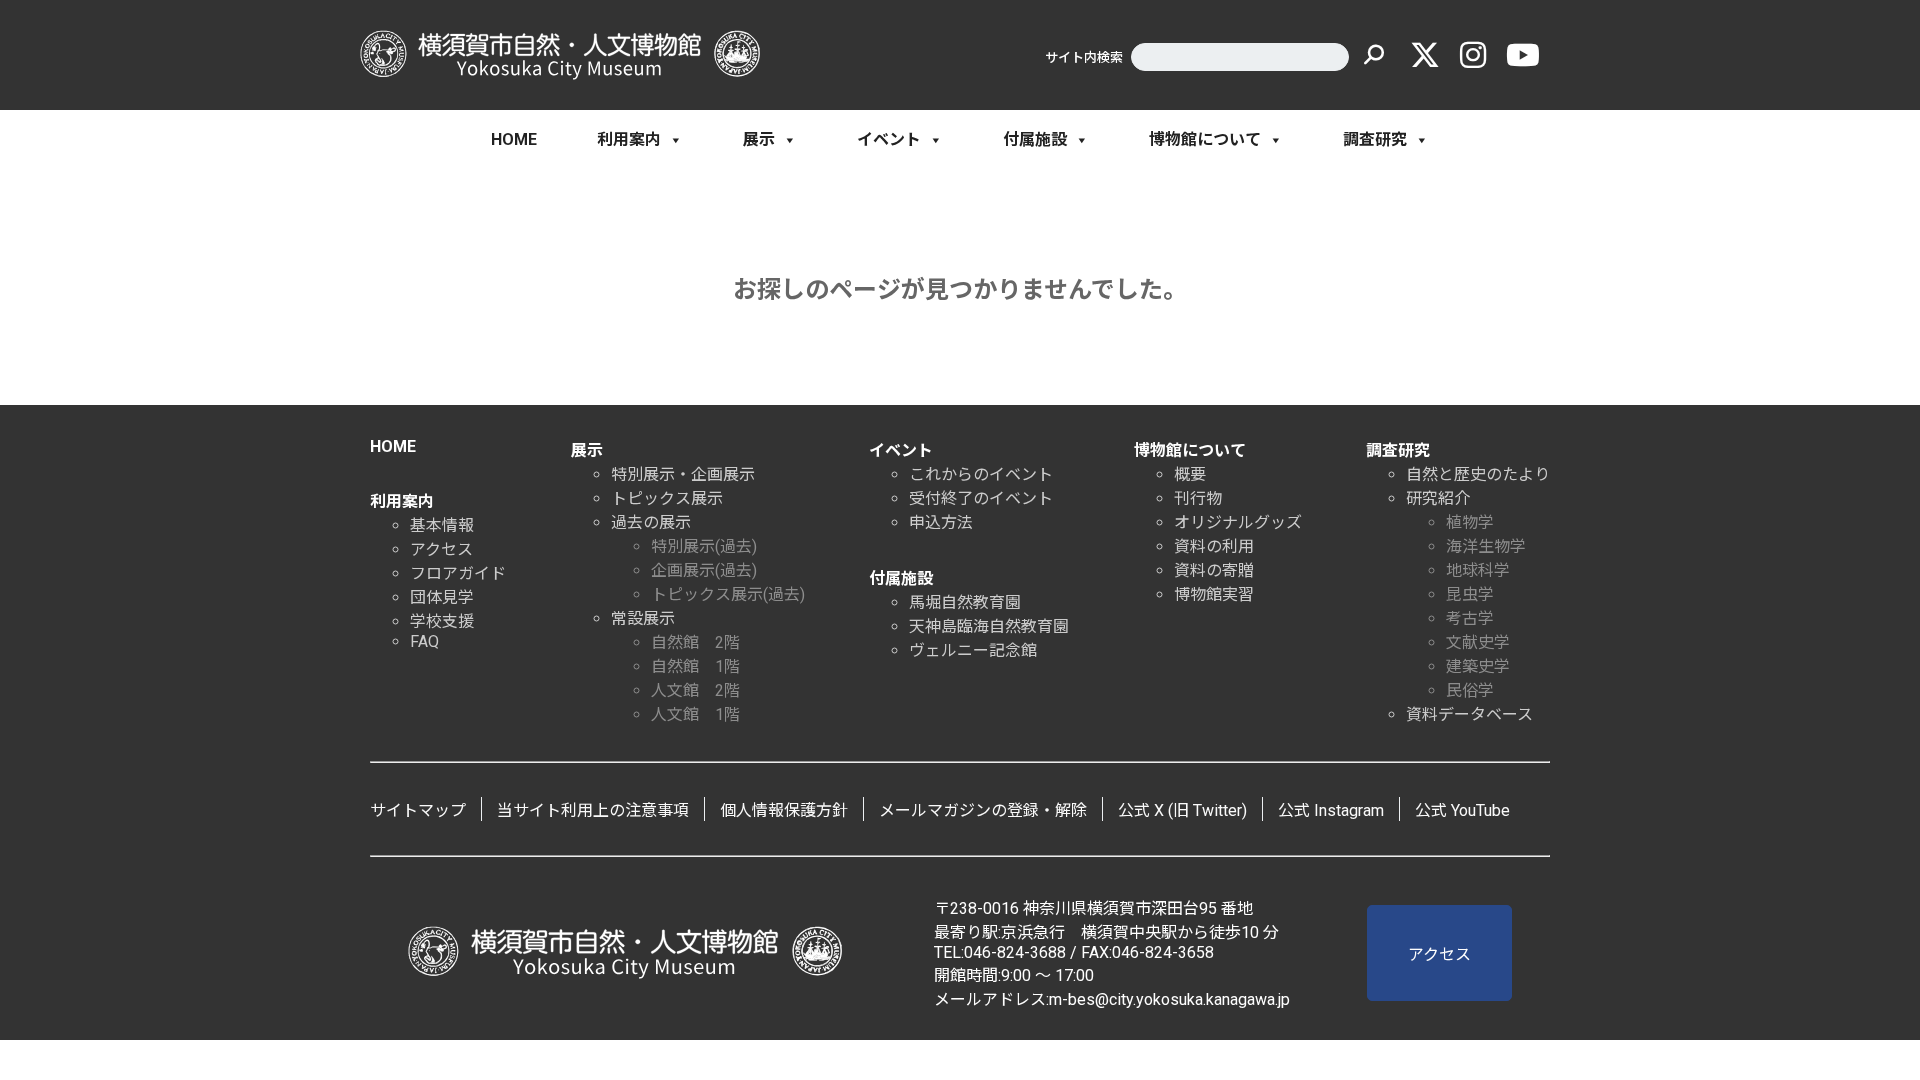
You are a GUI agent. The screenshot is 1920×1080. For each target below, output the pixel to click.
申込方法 (941, 522)
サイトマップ (418, 810)
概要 (1190, 474)
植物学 (1470, 522)
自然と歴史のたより (1478, 474)
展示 (759, 139)
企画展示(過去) (704, 570)
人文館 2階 (695, 690)
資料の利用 (1214, 546)
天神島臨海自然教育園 (989, 626)
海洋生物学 (1486, 546)
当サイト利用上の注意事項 (593, 810)
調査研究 (1375, 139)
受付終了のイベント (981, 498)
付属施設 (1035, 139)
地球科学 (1478, 570)
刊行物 (1198, 498)
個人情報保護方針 (784, 810)
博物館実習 (1214, 594)
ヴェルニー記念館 (973, 650)
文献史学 (1478, 642)
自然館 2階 (695, 642)
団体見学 (442, 597)
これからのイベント (981, 474)
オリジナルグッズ (1238, 522)
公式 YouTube (1462, 810)
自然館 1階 (695, 666)
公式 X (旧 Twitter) (1182, 810)
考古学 (1470, 618)
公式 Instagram (1331, 810)
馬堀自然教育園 (965, 602)
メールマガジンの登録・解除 (983, 810)
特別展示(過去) (704, 546)
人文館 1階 (695, 714)
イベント (889, 139)
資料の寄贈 (1214, 570)
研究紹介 (1438, 498)
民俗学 (1470, 690)
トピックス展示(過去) (728, 594)
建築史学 (1478, 666)
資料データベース (1469, 714)
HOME (514, 139)
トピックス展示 (667, 498)
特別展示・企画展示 (683, 474)
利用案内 (629, 139)
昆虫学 (1470, 594)
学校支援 (442, 621)
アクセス (441, 549)
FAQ (424, 641)
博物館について (1205, 139)
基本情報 (442, 525)
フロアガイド (458, 573)
